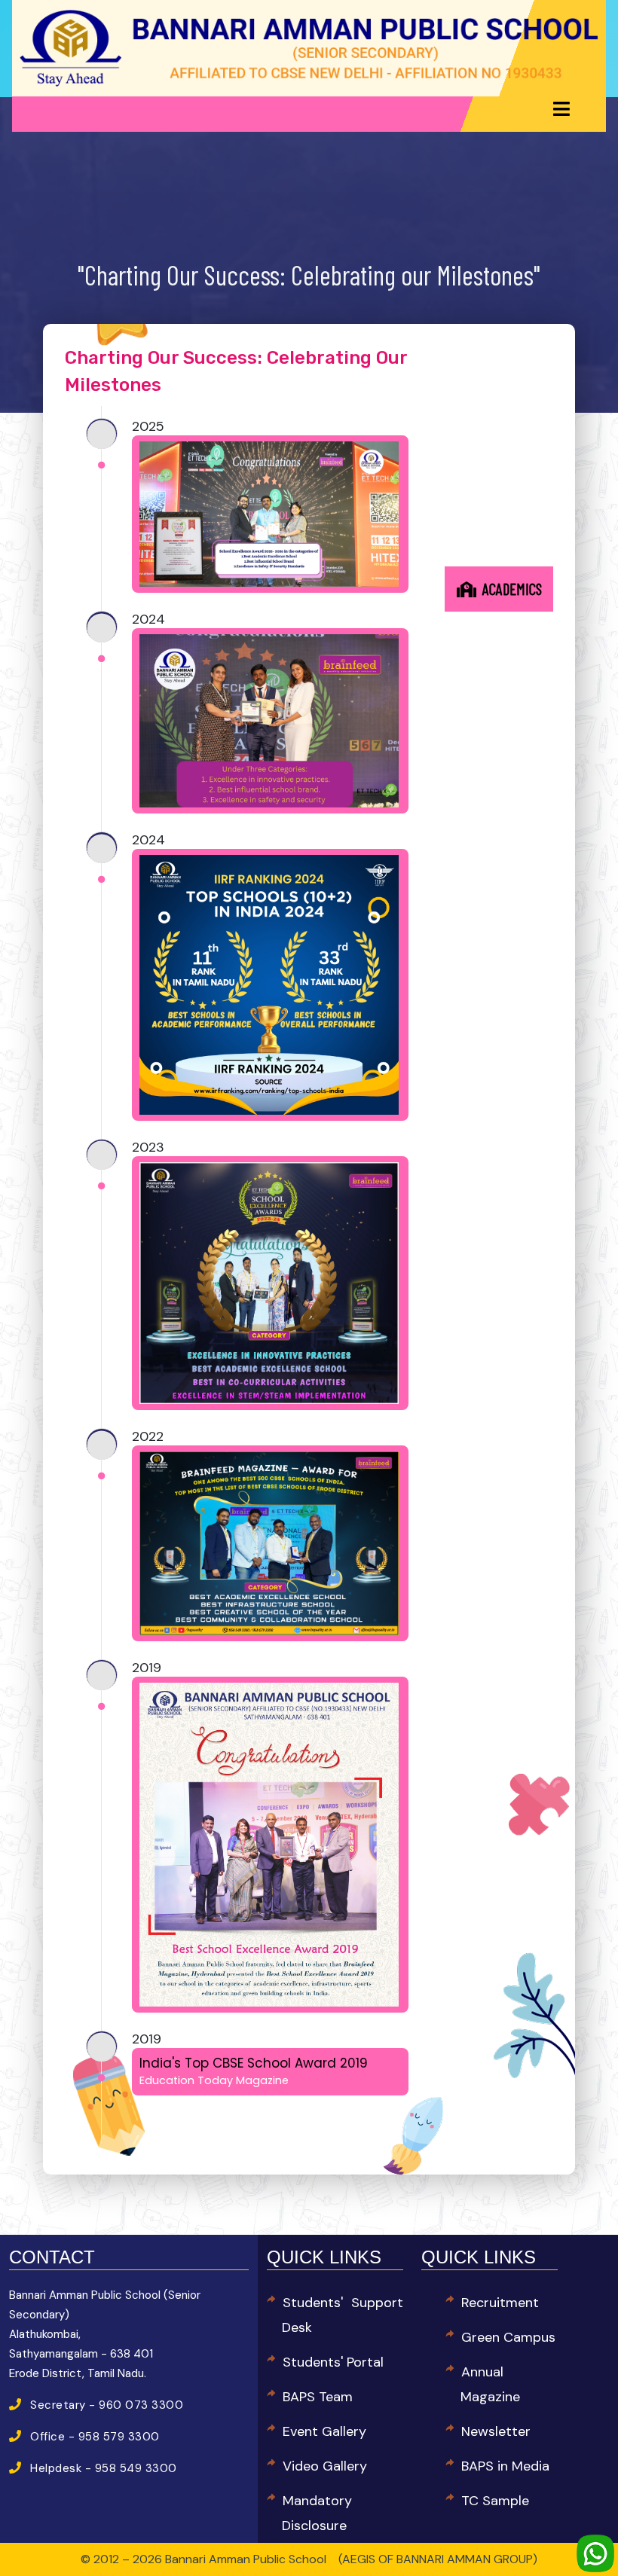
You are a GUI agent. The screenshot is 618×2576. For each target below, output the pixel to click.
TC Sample (495, 2501)
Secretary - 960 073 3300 (107, 2405)
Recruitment (500, 2303)
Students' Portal (333, 2362)
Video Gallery (325, 2466)
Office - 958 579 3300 (95, 2437)
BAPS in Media (505, 2466)
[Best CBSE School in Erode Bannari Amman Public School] (309, 47)
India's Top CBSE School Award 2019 (254, 2071)
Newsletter (496, 2431)
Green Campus (508, 2337)
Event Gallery (324, 2431)
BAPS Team (318, 2397)
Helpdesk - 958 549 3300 (104, 2468)
